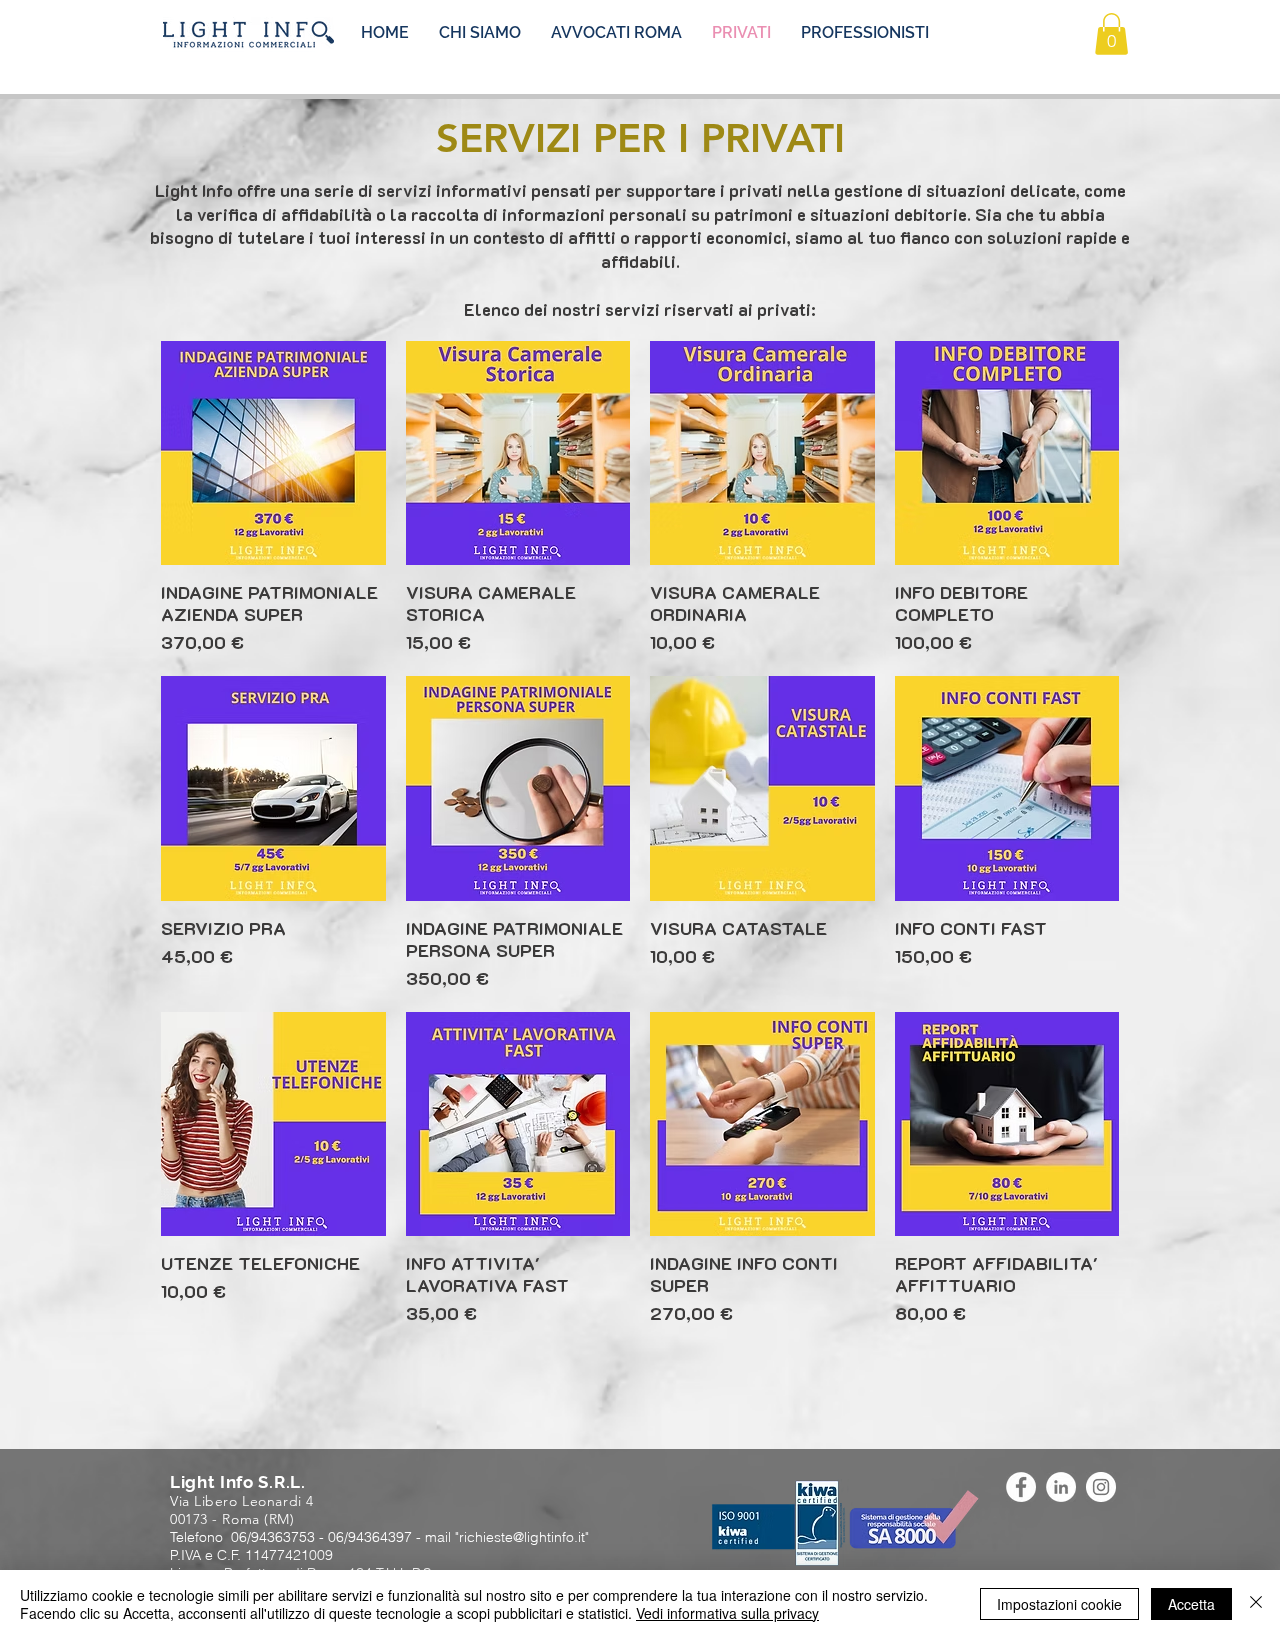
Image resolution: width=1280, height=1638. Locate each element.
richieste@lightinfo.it (522, 1537)
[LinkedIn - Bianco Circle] (1061, 1487)
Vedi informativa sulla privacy (727, 1613)
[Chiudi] (1256, 1604)
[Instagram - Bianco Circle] (1101, 1487)
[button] (1111, 34)
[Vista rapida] (273, 453)
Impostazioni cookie (1059, 1604)
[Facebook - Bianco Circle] (1021, 1487)
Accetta (1191, 1604)
